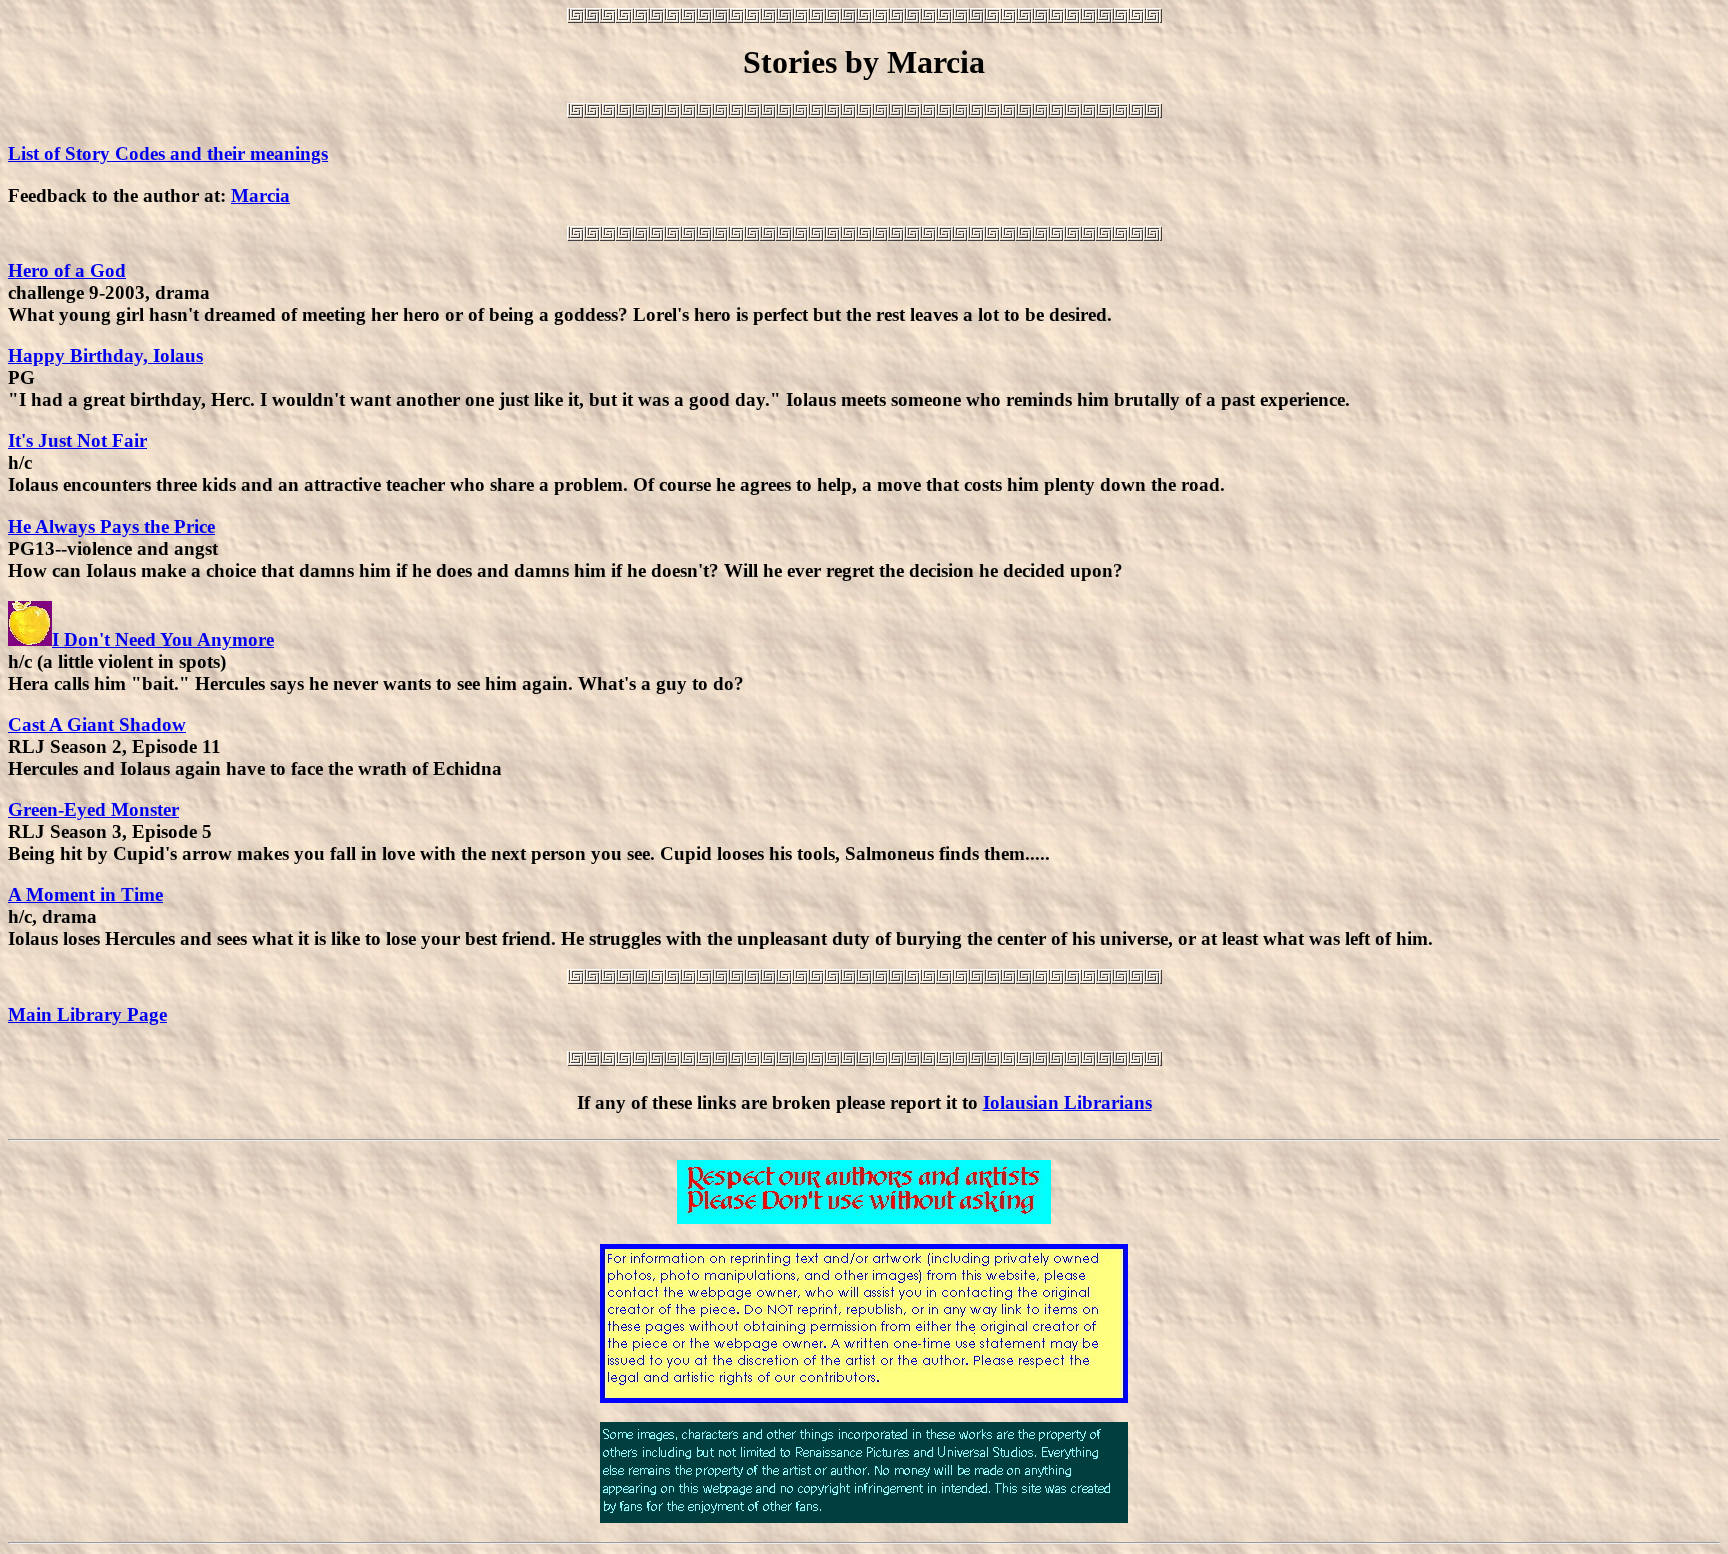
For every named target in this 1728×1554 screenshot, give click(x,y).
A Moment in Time (85, 894)
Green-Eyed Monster (93, 809)
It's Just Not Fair (77, 440)
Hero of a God (67, 270)
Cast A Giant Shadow (97, 724)
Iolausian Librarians (1067, 1102)
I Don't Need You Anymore (163, 639)
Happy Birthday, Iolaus (105, 355)
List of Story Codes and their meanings (168, 153)
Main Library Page (87, 1014)
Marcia (260, 195)
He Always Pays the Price (111, 526)
